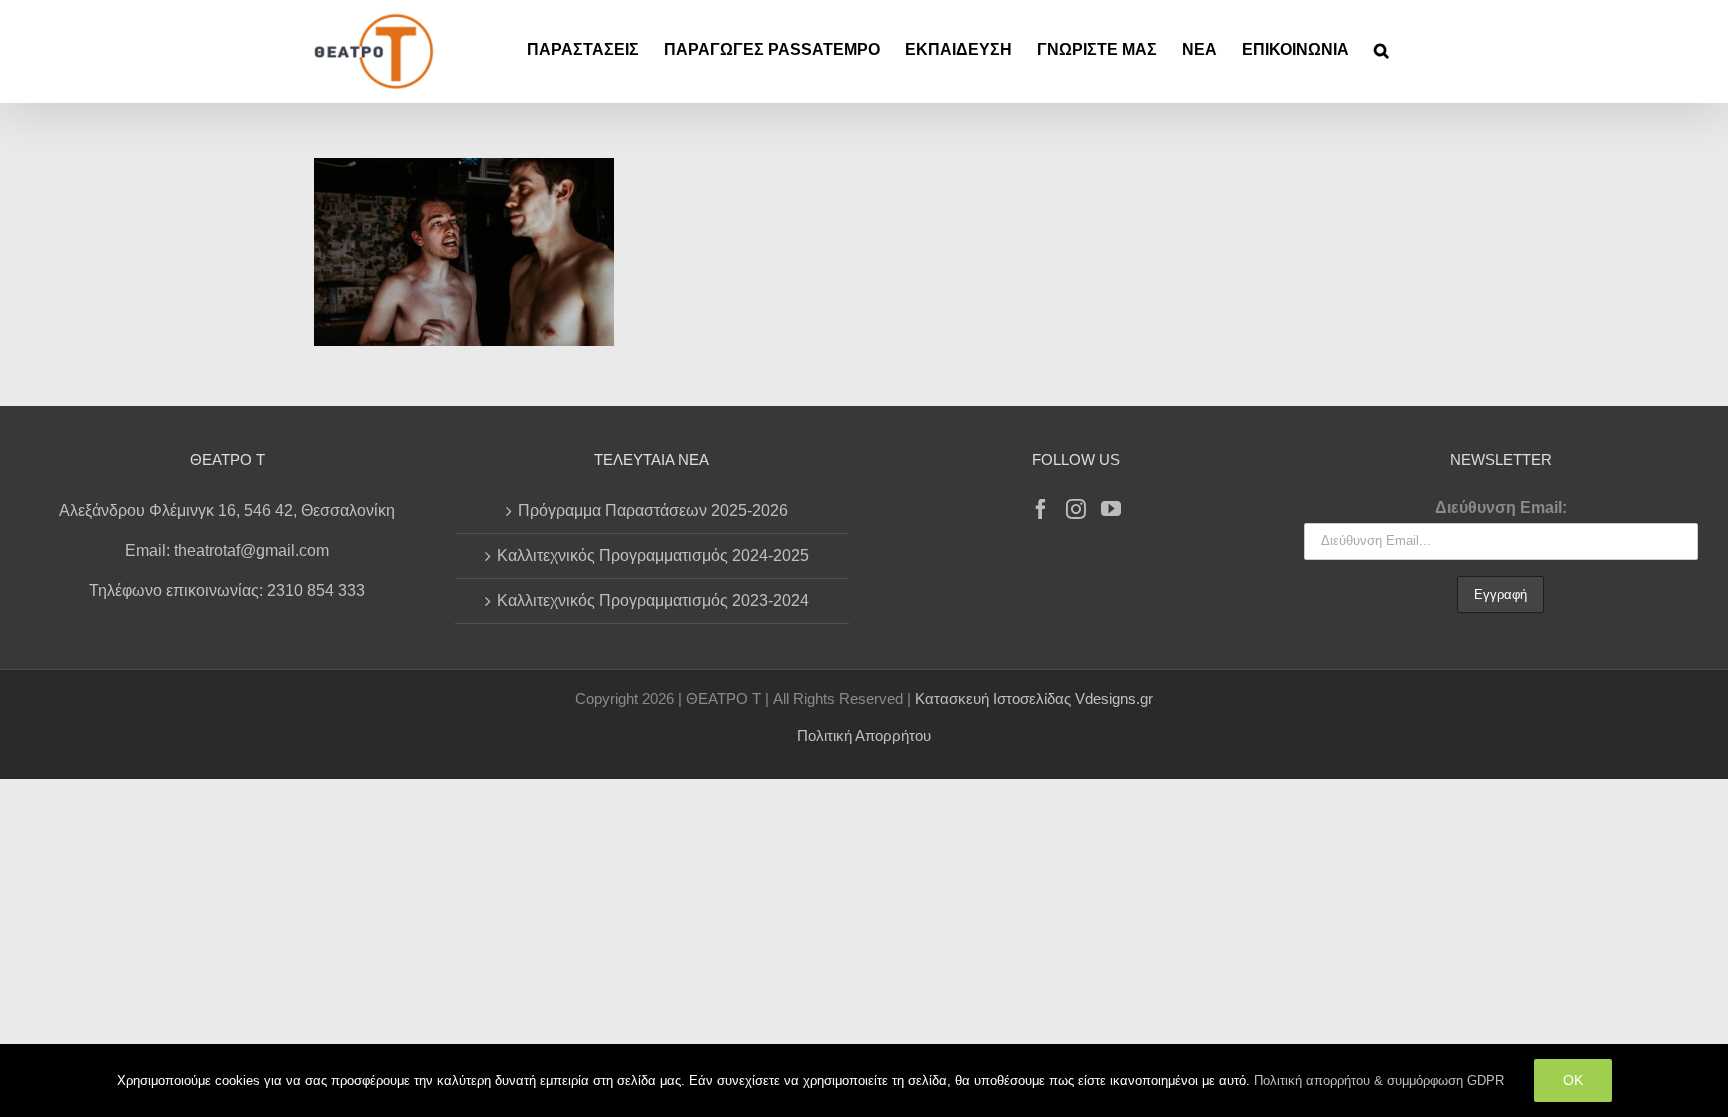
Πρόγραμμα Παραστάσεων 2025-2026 (653, 510)
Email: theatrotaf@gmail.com (227, 550)
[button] (1381, 50)
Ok (1573, 1080)
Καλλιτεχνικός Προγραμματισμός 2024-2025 (653, 555)
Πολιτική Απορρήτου (864, 735)
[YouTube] (1111, 509)
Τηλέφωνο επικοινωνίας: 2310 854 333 (227, 590)
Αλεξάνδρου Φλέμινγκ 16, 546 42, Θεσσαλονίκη (227, 510)
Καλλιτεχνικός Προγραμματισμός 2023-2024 (653, 600)
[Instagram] (1076, 509)
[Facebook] (1041, 509)
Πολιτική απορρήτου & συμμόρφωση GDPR (1379, 1080)
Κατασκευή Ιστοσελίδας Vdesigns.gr (1034, 698)
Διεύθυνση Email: (1501, 507)
